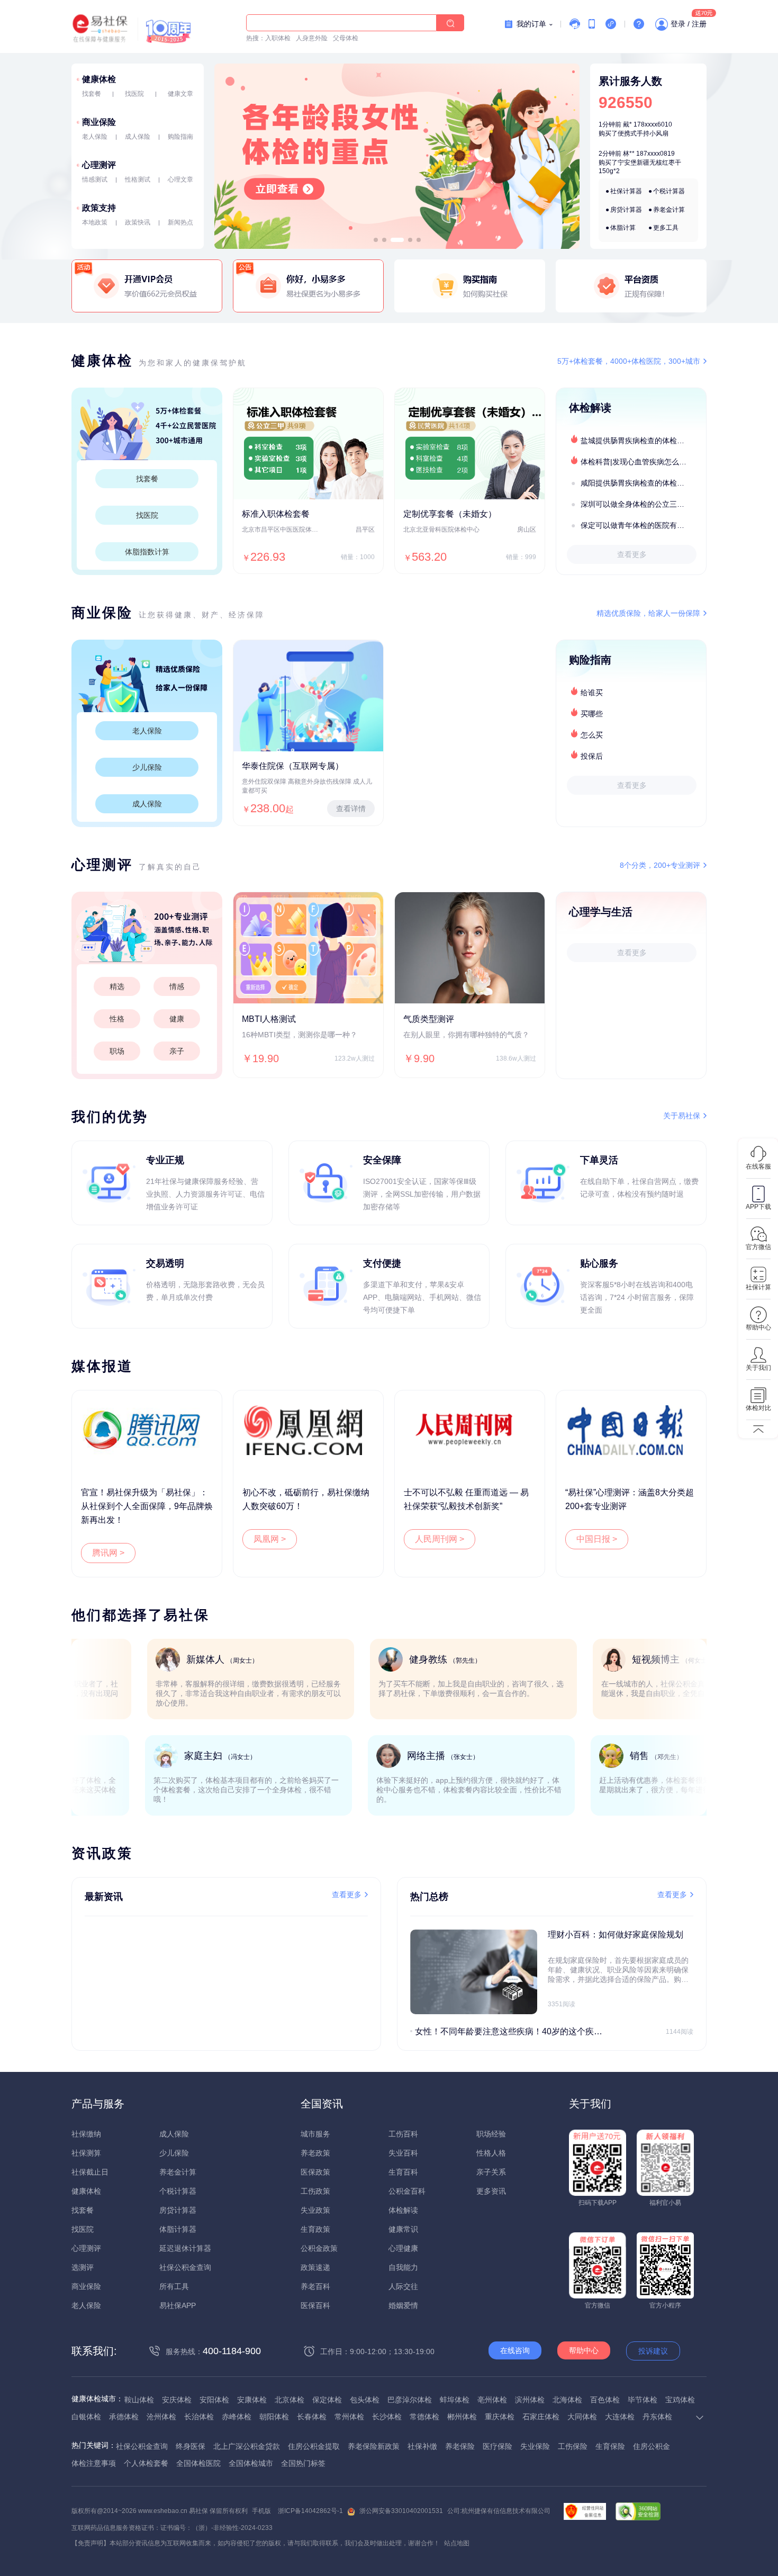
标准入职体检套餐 (276, 514)
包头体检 (365, 2400)
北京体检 (290, 2400)
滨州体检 (530, 2400)
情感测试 (95, 179)
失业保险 (535, 2446)
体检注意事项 (94, 2463)
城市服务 (315, 2134)
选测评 (83, 2267)
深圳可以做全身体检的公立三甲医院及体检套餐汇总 (643, 504)
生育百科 (403, 2172)
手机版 (261, 2511)
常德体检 (424, 2417)
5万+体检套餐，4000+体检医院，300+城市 (629, 361)
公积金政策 (319, 2248)
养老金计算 (669, 210)
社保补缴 (422, 2446)
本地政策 (95, 222)
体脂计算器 (178, 2229)
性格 (117, 1019)
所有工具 (174, 2286)
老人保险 (95, 137)
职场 (117, 1051)
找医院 (134, 94)
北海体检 (567, 2400)
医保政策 (315, 2172)
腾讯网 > (108, 1553)
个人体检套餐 (146, 2463)
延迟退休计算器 (185, 2248)
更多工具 (666, 228)
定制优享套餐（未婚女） (450, 514)
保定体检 (327, 2400)
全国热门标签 (303, 2463)
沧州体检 (161, 2417)
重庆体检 (500, 2417)
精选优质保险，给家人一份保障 (648, 613)
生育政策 (315, 2229)
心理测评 (99, 165)
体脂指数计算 (147, 552)
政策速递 (315, 2267)
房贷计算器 (626, 210)
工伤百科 (403, 2134)
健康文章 (180, 94)
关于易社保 (682, 1116)
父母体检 (346, 38)
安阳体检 (214, 2400)
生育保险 (610, 2446)
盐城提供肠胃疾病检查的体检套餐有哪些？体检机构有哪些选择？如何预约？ (643, 441)
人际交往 (403, 2286)
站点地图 (457, 2543)
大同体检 (582, 2417)
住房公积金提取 (314, 2446)
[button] (376, 240)
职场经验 (491, 2134)
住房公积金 (652, 2446)
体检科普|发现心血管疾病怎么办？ (637, 462)
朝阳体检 (274, 2417)
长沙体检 (387, 2417)
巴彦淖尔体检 (410, 2400)
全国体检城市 (251, 2463)
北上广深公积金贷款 (247, 2446)
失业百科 (403, 2153)
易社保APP (178, 2305)
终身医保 (191, 2446)
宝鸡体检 (680, 2400)
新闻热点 (180, 222)
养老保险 (460, 2446)
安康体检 (252, 2400)
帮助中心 (584, 2350)
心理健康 (403, 2248)
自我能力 (403, 2267)
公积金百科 (407, 2191)
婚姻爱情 (403, 2305)
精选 (117, 986)
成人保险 (138, 137)
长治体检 (199, 2417)
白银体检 (86, 2417)
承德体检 (124, 2417)
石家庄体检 (541, 2417)
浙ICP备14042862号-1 (310, 2511)
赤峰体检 (237, 2417)
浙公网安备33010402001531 (401, 2511)
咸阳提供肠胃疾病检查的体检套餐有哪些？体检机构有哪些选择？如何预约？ (643, 483)
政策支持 (99, 208)
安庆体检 (177, 2400)
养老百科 (315, 2286)
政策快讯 (138, 222)
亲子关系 (491, 2172)
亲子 (177, 1051)
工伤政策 (315, 2191)
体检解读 (403, 2210)
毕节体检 (643, 2400)
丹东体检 (657, 2417)
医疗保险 (497, 2446)
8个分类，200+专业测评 (660, 865)
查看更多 (632, 554)
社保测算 (86, 2153)
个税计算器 (669, 191)
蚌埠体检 (455, 2400)
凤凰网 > (270, 1539)
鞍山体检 (139, 2400)
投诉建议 (653, 2351)
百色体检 (605, 2400)
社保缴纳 (86, 2134)
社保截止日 (90, 2172)
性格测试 (138, 179)
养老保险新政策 (374, 2446)
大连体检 (620, 2417)
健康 (177, 1019)
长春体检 (312, 2417)
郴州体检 (462, 2417)
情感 (177, 986)
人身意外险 (312, 38)
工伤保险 (573, 2446)
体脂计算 (623, 228)
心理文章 (180, 179)
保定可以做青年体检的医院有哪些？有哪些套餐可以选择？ (643, 525)
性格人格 (491, 2153)
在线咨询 (515, 2350)
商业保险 (99, 122)
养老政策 (315, 2153)
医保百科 (315, 2305)
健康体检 (99, 79)
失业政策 (315, 2210)
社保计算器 (626, 191)
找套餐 (92, 94)
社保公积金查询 (185, 2267)
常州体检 (349, 2417)
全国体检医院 (198, 2463)
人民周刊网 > (440, 1539)
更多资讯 (491, 2191)
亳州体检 (492, 2400)
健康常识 (403, 2229)
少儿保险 (147, 767)
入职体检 (278, 38)
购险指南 (180, 137)
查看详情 (351, 809)
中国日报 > (597, 1539)
